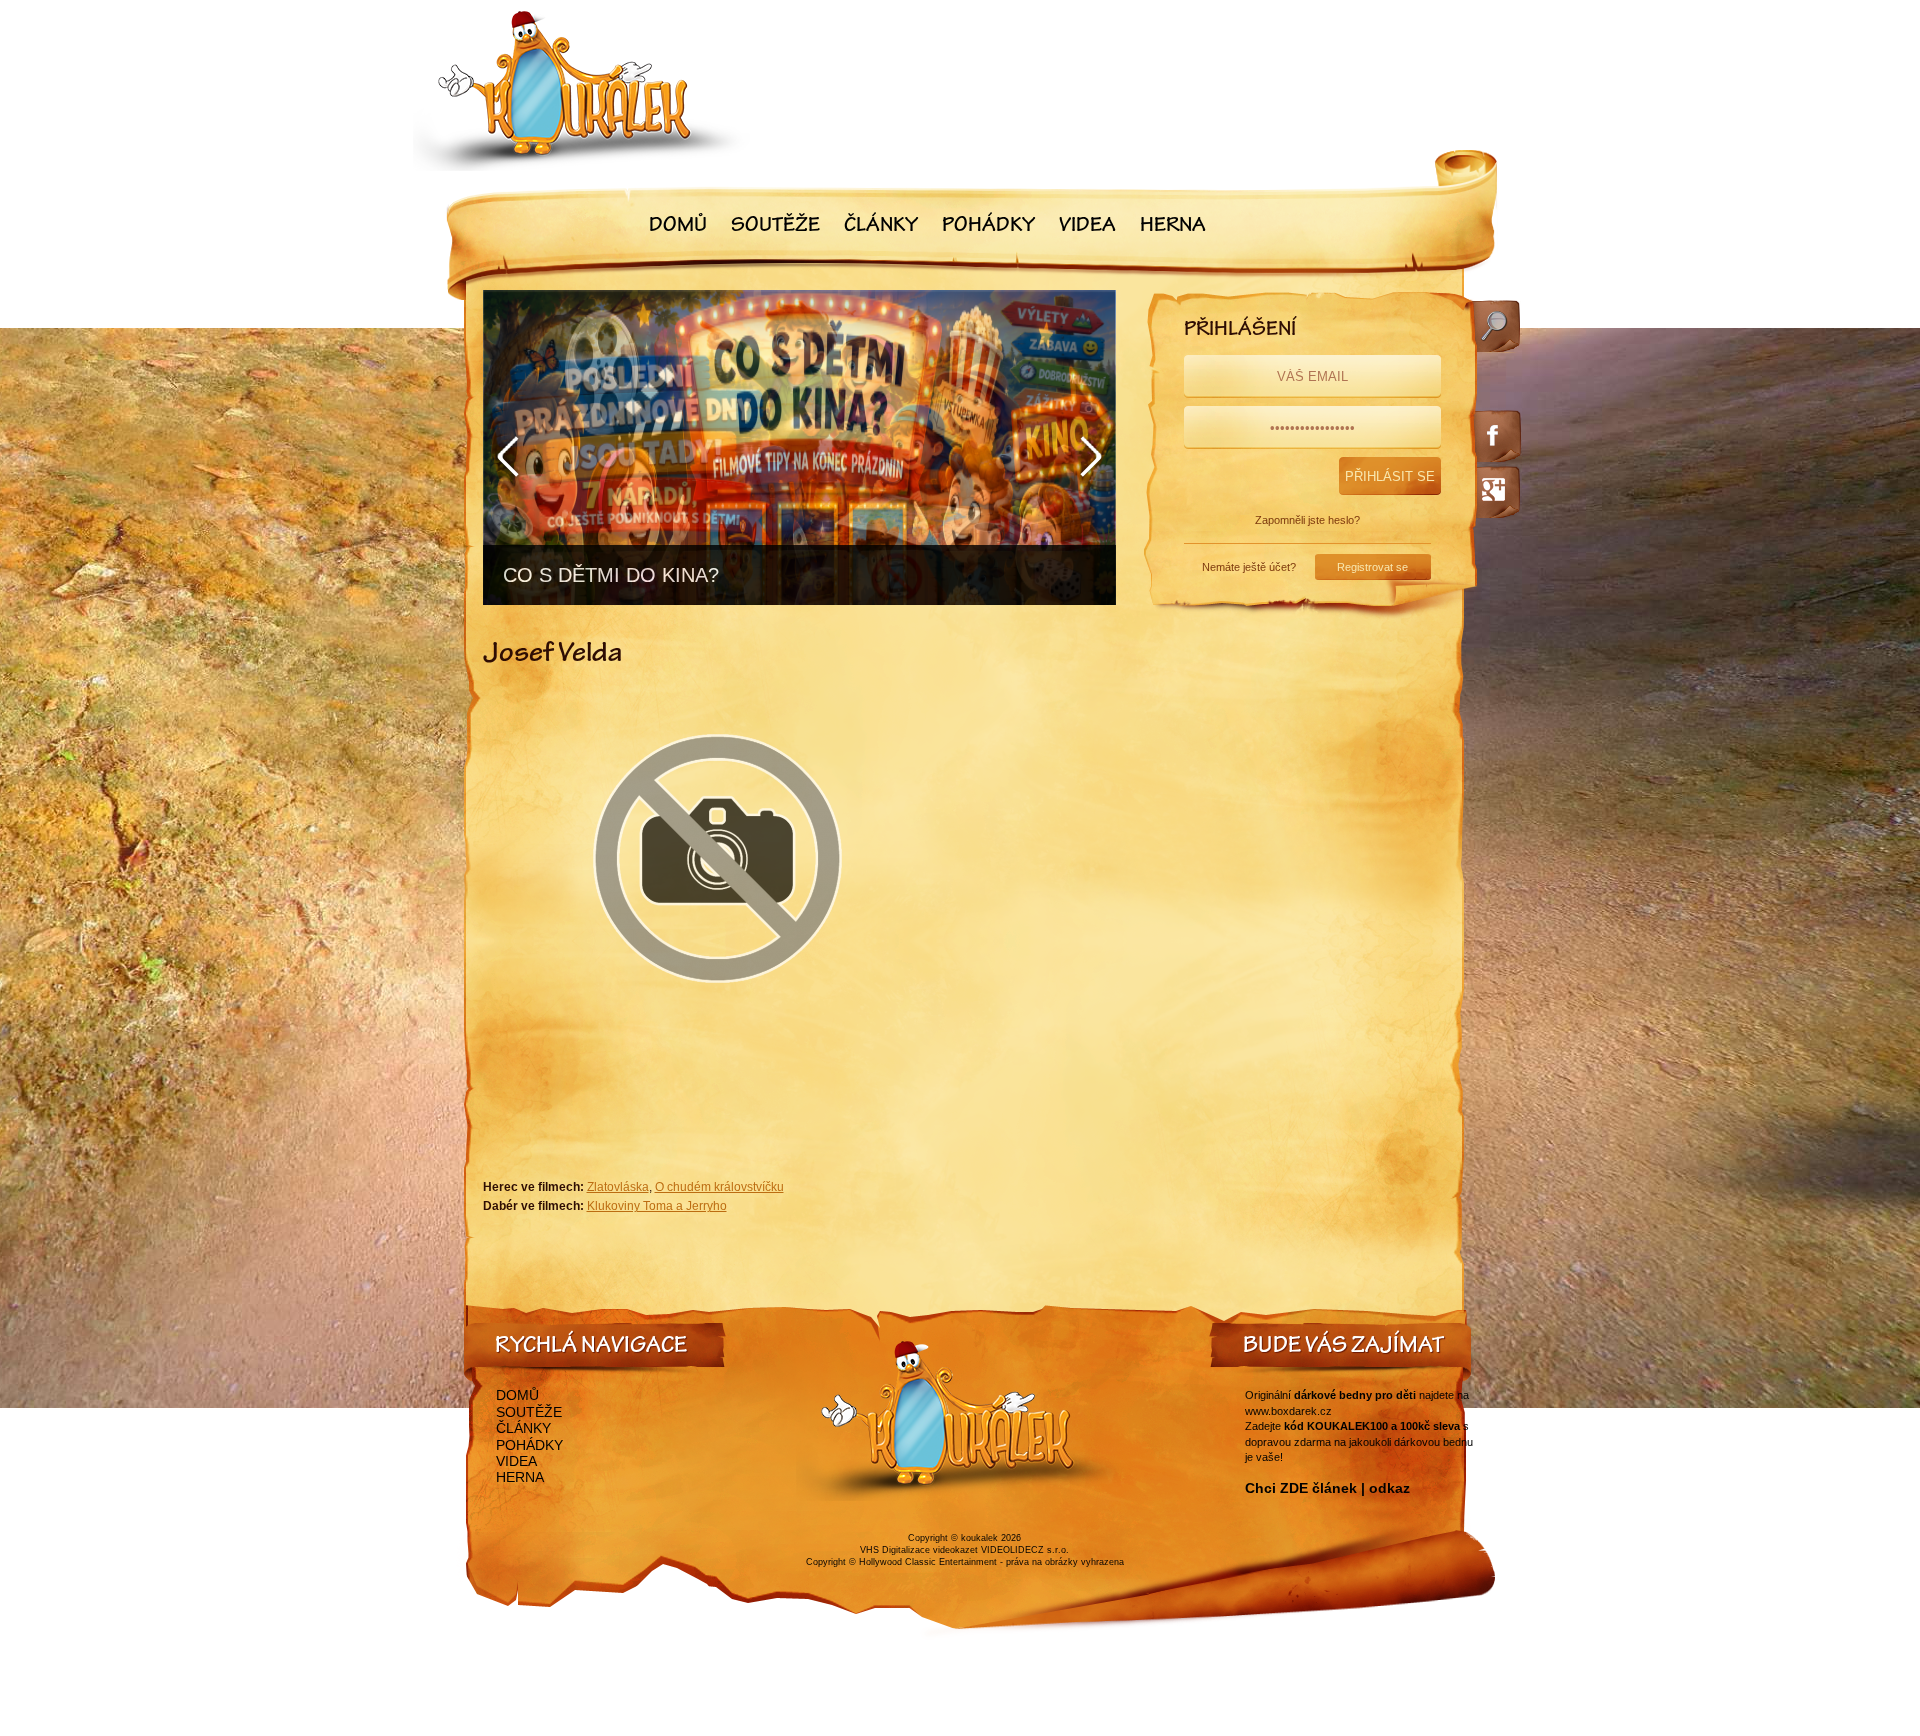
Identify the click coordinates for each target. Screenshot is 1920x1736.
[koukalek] (582, 90)
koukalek (979, 1538)
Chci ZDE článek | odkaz (1327, 1488)
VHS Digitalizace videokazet (919, 1550)
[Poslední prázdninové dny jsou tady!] (799, 447)
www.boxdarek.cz (1288, 1411)
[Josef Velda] (718, 1032)
